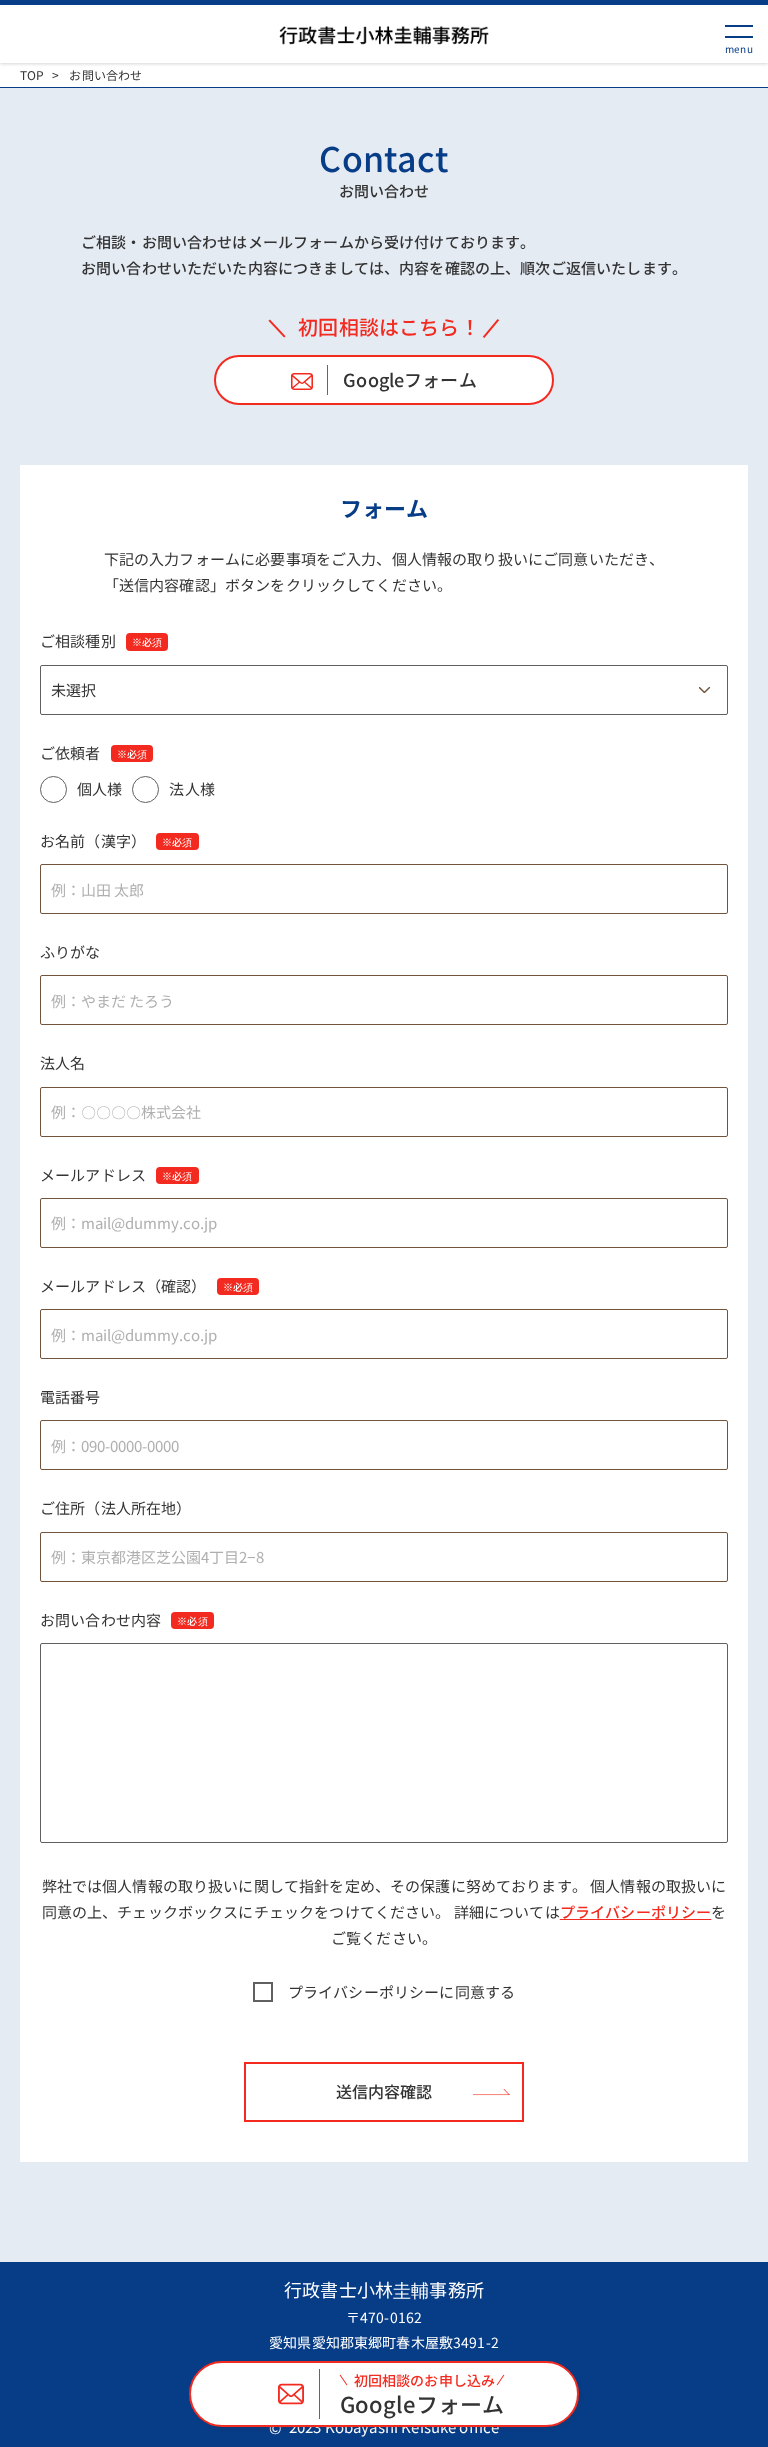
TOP (32, 75)
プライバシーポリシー (636, 1911)
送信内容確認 (384, 2091)
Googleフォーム (410, 379)
